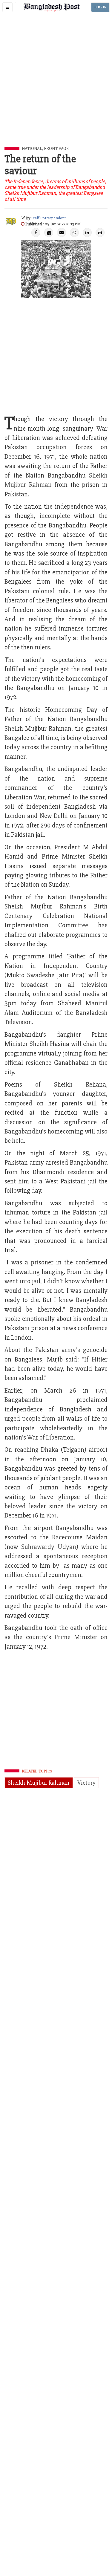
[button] (7, 7)
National (32, 149)
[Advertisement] (56, 88)
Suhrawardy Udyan (49, 1547)
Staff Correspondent (49, 218)
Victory (86, 1783)
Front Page (56, 149)
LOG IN (100, 7)
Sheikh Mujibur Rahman (39, 1783)
